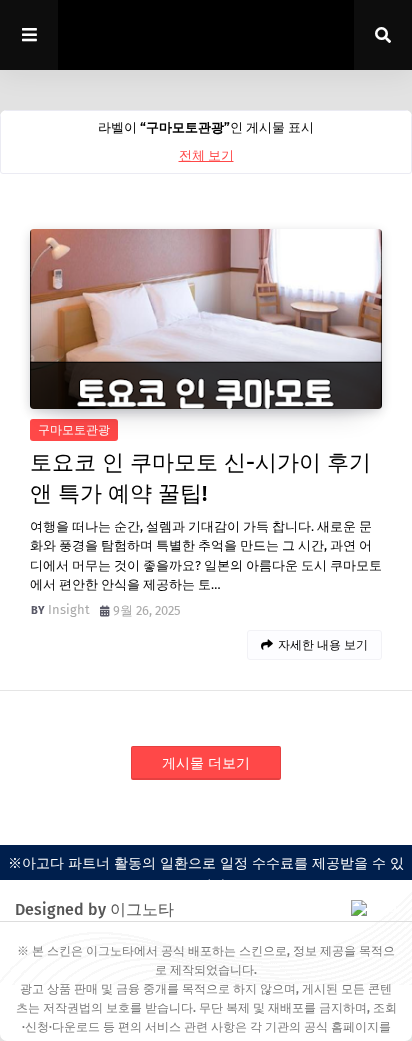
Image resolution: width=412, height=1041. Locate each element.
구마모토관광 (74, 430)
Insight (69, 609)
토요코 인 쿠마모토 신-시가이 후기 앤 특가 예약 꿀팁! (200, 478)
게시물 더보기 (206, 763)
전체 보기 (206, 155)
